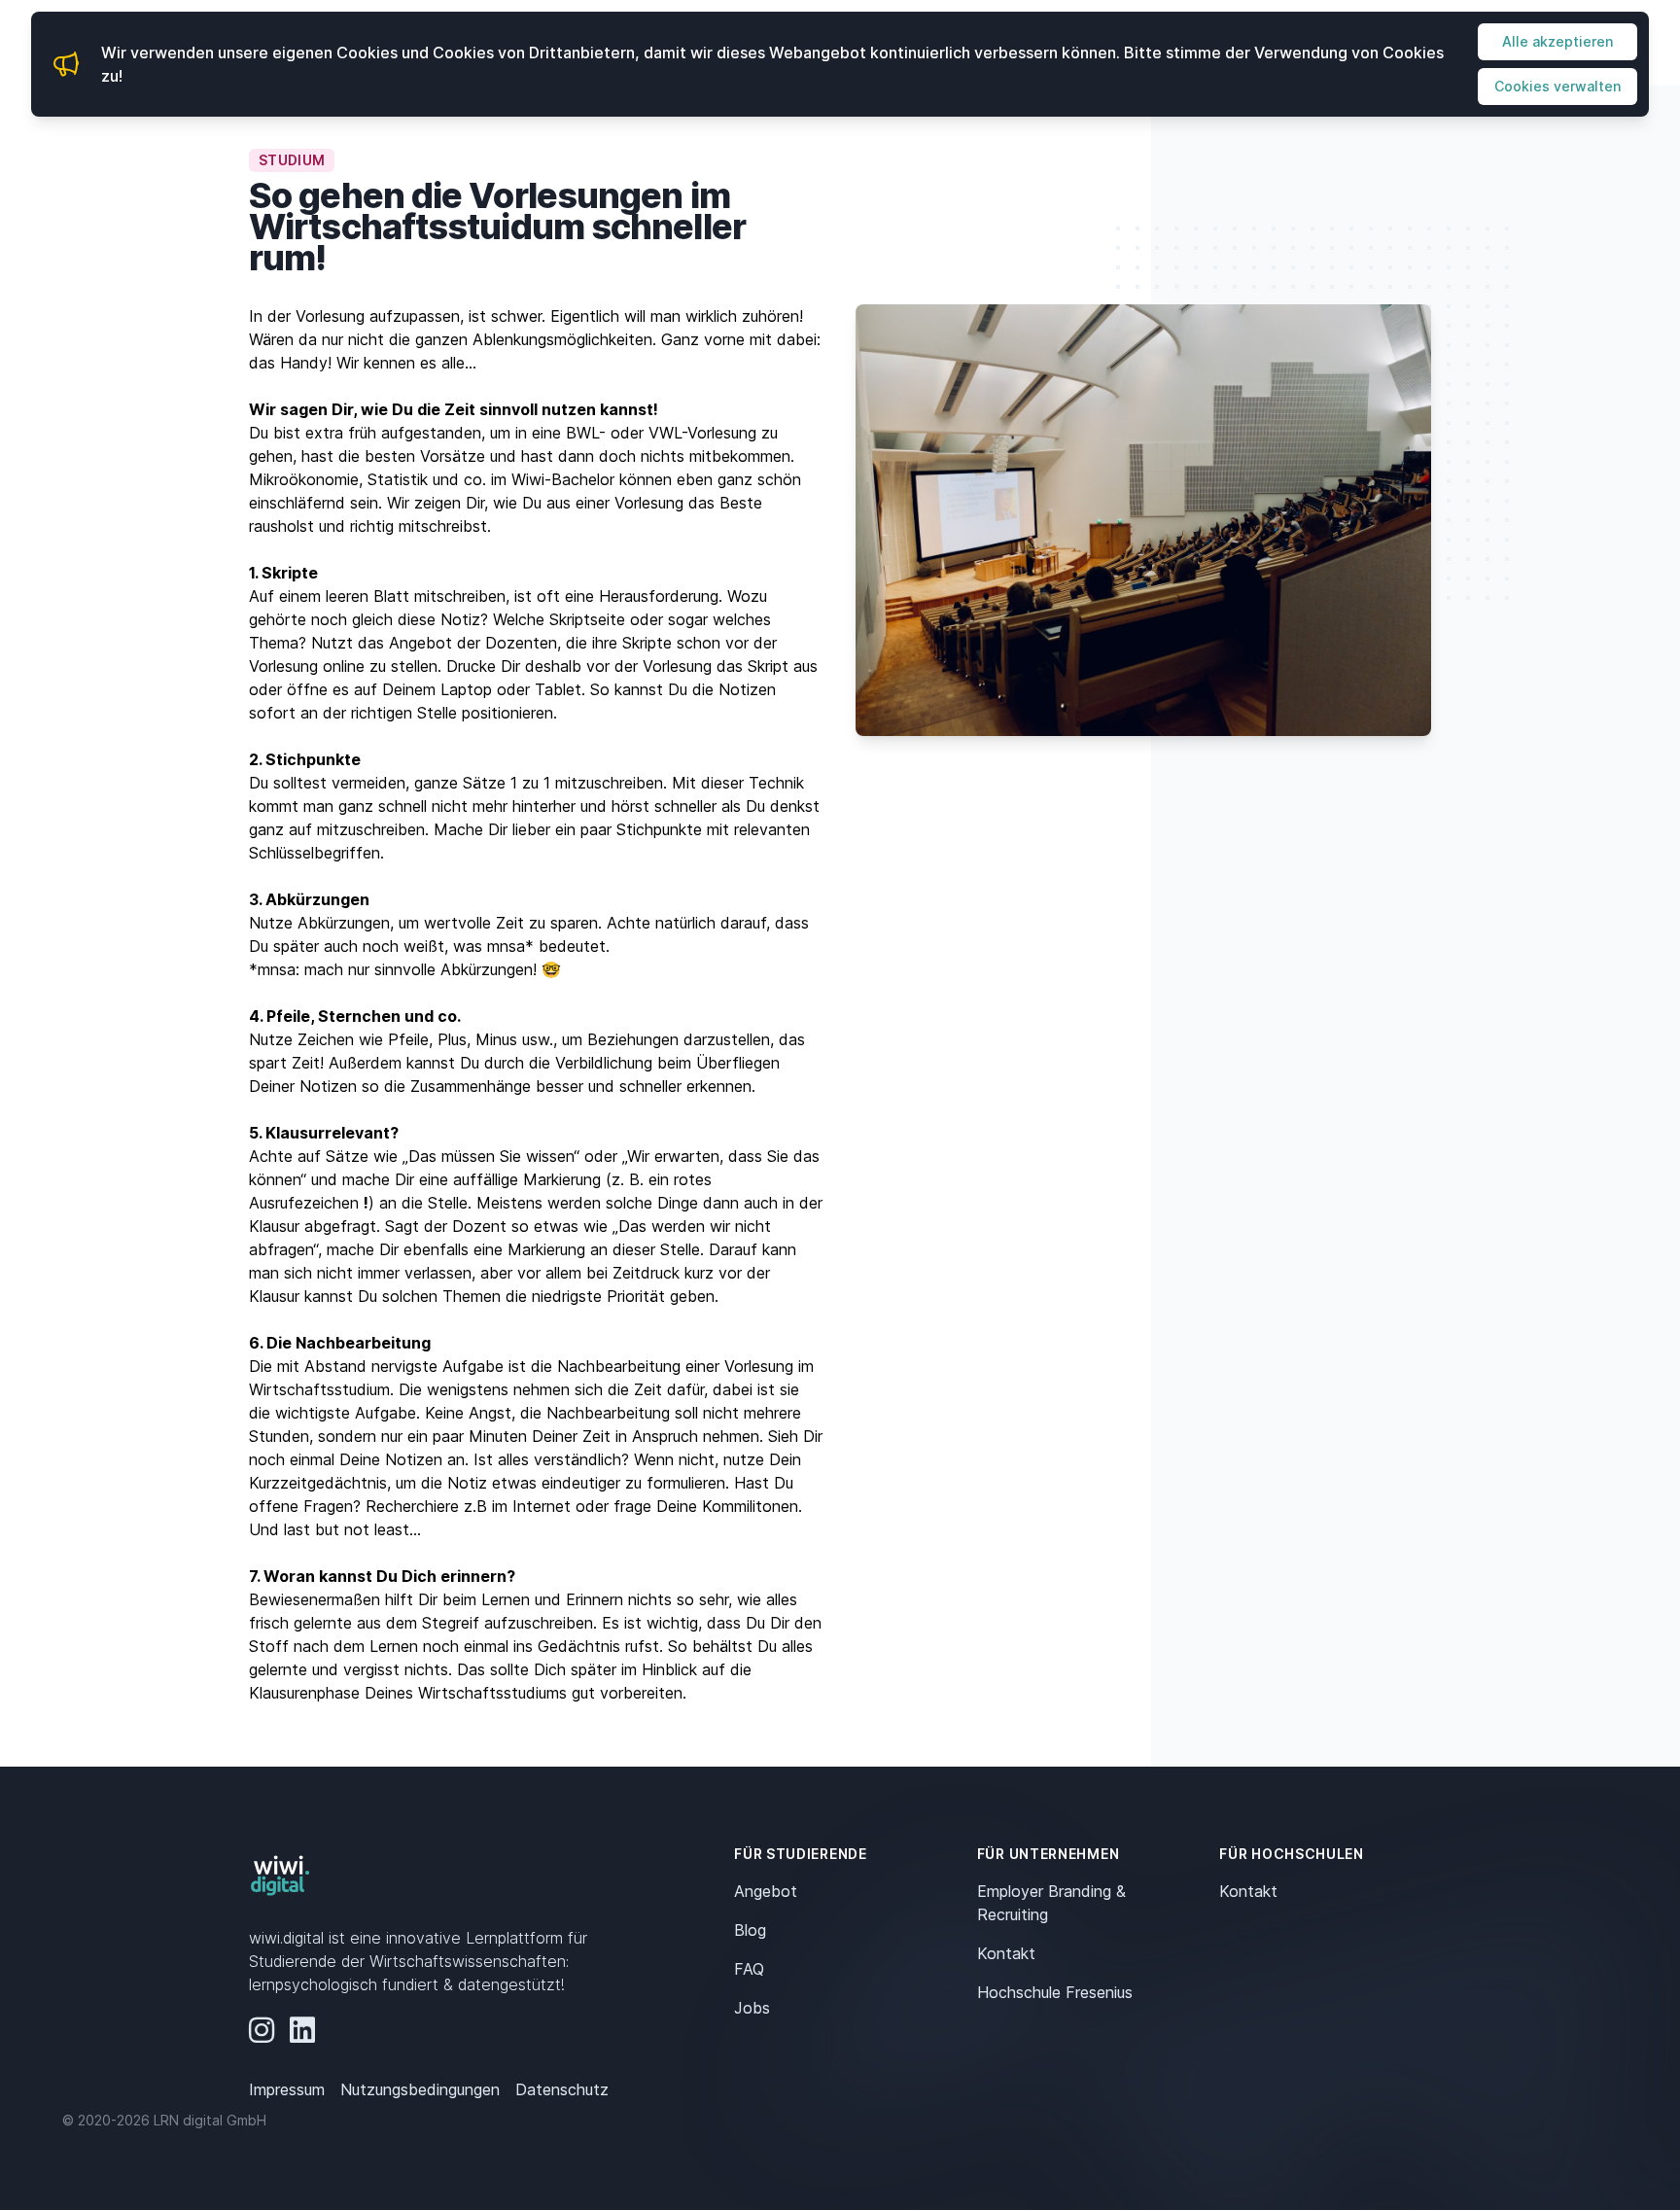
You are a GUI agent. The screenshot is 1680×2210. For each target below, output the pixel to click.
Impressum (287, 2089)
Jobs (752, 2008)
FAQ (749, 1969)
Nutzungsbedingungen (420, 2089)
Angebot (766, 1891)
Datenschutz (562, 2089)
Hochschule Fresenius (1055, 1992)
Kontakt (1006, 1953)
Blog (750, 1930)
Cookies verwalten (1557, 86)
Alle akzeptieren (1557, 41)
